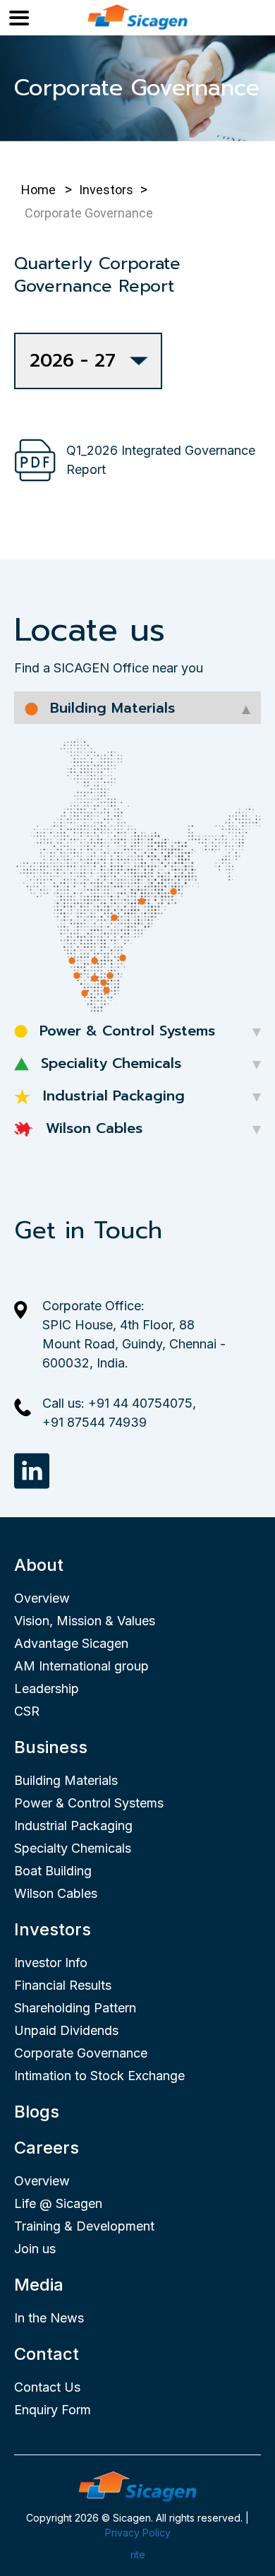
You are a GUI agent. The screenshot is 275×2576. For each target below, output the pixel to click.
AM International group (81, 1666)
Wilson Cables (56, 1893)
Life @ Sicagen (58, 2203)
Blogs (37, 2112)
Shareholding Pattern (75, 2008)
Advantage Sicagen (71, 1643)
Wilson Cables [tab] (92, 1128)
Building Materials (66, 1780)
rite (138, 2554)
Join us (35, 2249)
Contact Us (47, 2387)
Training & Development (84, 2226)
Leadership (47, 1688)
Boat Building (53, 1871)
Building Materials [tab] (110, 708)
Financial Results (63, 1985)
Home (38, 190)
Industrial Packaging (73, 1826)
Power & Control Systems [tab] (125, 1031)
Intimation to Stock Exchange (99, 2076)
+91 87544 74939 (94, 1422)
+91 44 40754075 (140, 1403)
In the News (49, 2318)
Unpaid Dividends (66, 2030)
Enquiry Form (53, 2410)
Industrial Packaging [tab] (111, 1096)
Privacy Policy (138, 2533)
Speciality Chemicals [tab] (109, 1063)
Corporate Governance (81, 2053)
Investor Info (51, 1963)
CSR (27, 1711)
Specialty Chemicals (73, 1848)
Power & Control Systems (89, 1803)
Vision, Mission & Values (85, 1621)
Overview (42, 1598)
